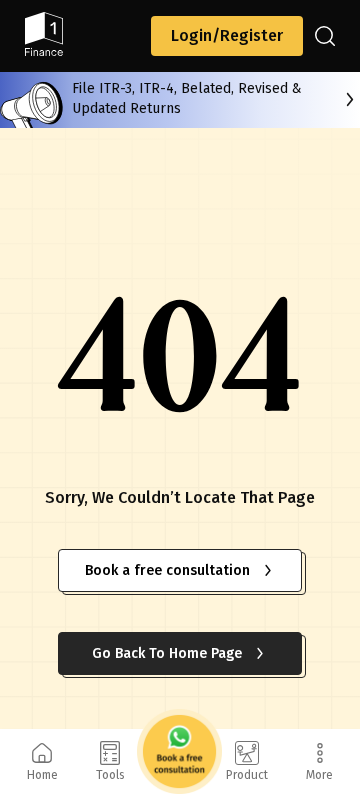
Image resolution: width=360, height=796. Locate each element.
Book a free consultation (167, 570)
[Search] (325, 36)
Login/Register (227, 35)
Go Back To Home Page (167, 653)
